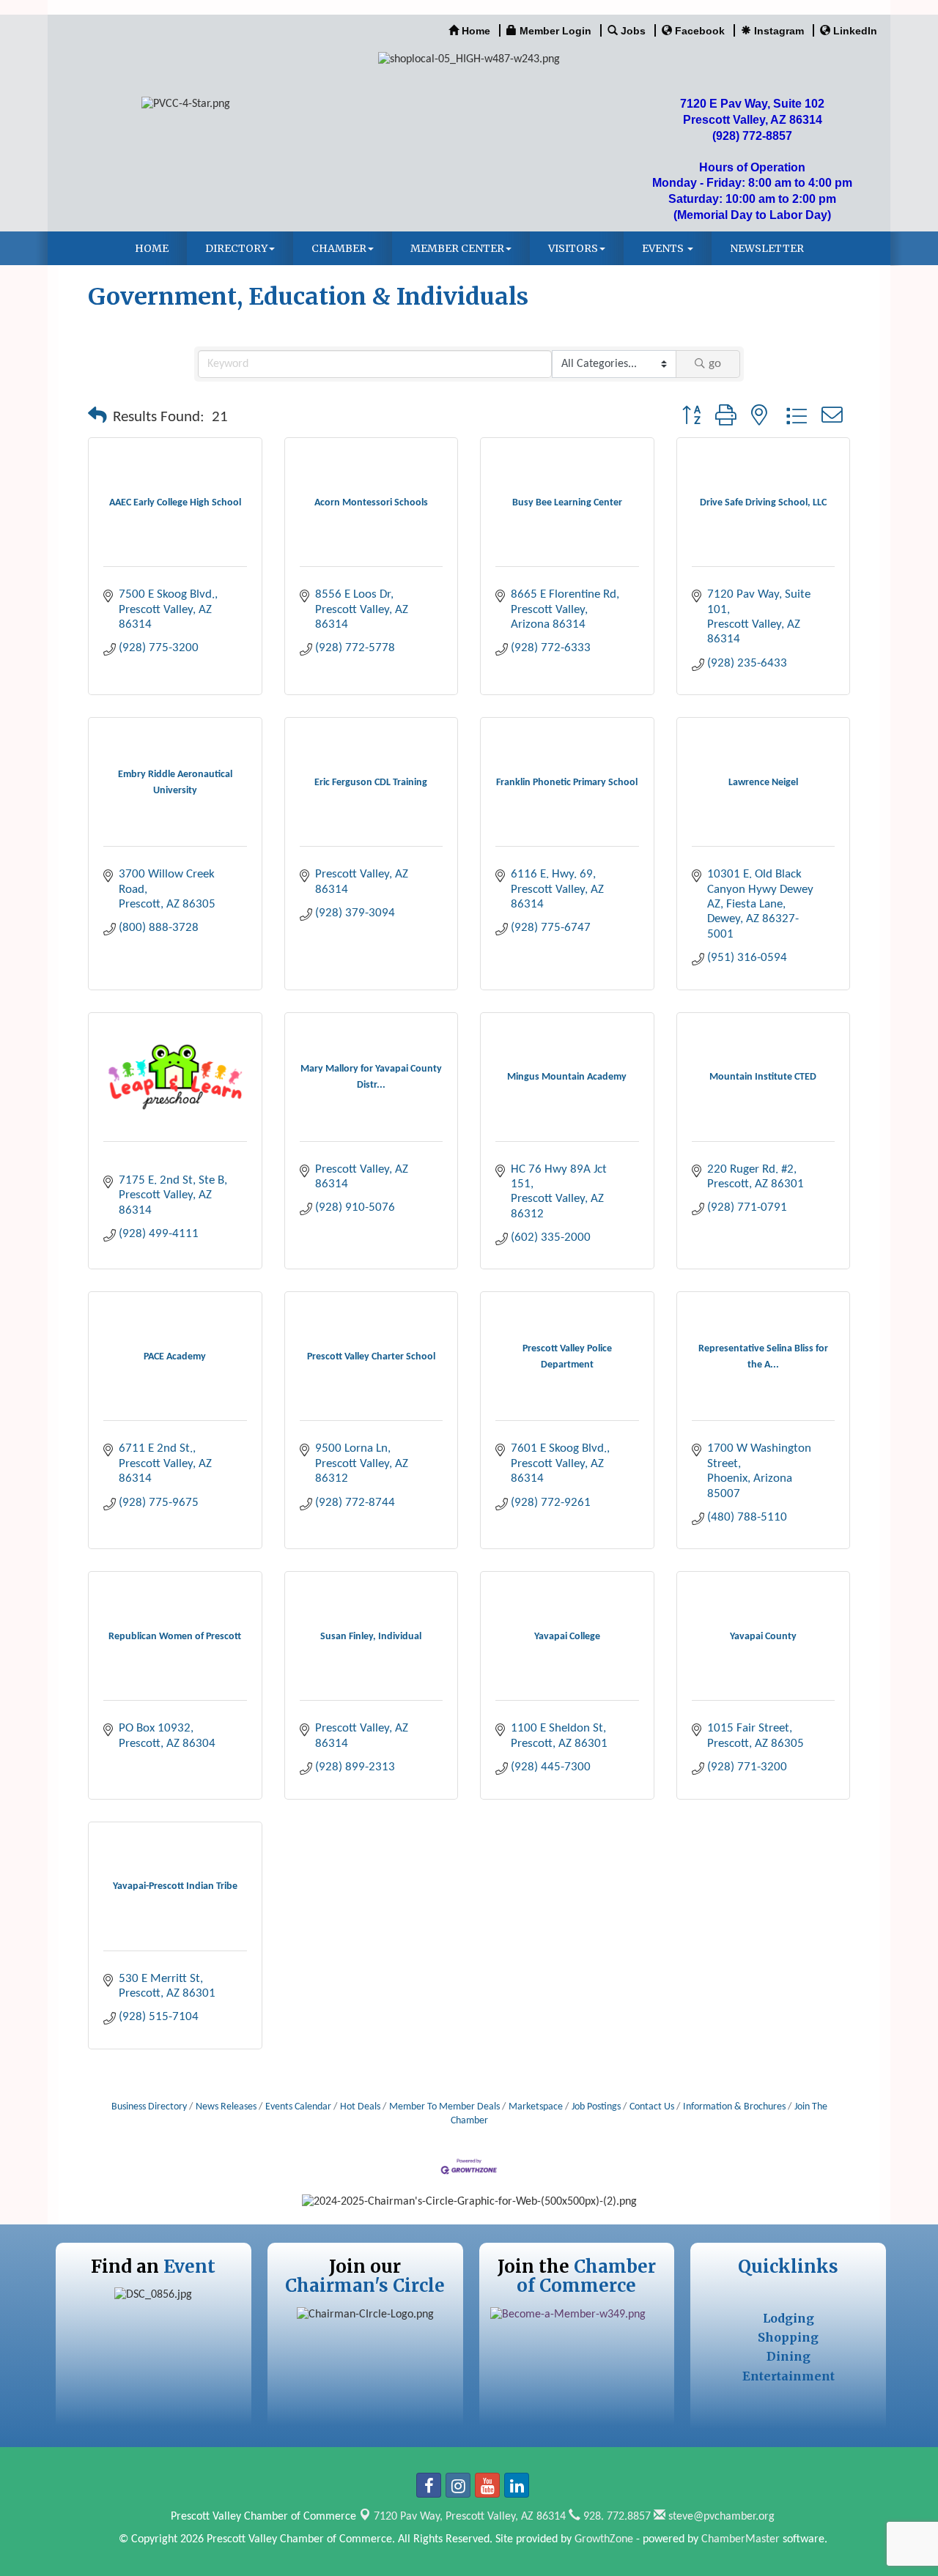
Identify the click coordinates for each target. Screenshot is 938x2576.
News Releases (226, 2107)
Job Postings (596, 2107)
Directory (236, 248)
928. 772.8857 (616, 2517)
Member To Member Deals (444, 2107)
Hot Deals (360, 2107)
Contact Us (652, 2107)
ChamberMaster (741, 2539)
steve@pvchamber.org (720, 2517)
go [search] (715, 364)
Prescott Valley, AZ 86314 (470, 2517)
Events (664, 248)
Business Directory (149, 2107)
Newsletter (767, 248)
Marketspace (536, 2107)
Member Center (457, 248)
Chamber (339, 248)
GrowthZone (604, 2539)
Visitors (573, 248)
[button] (97, 417)
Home (152, 248)
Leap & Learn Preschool (163, 1159)
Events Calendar (298, 2107)
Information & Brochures (734, 2107)
